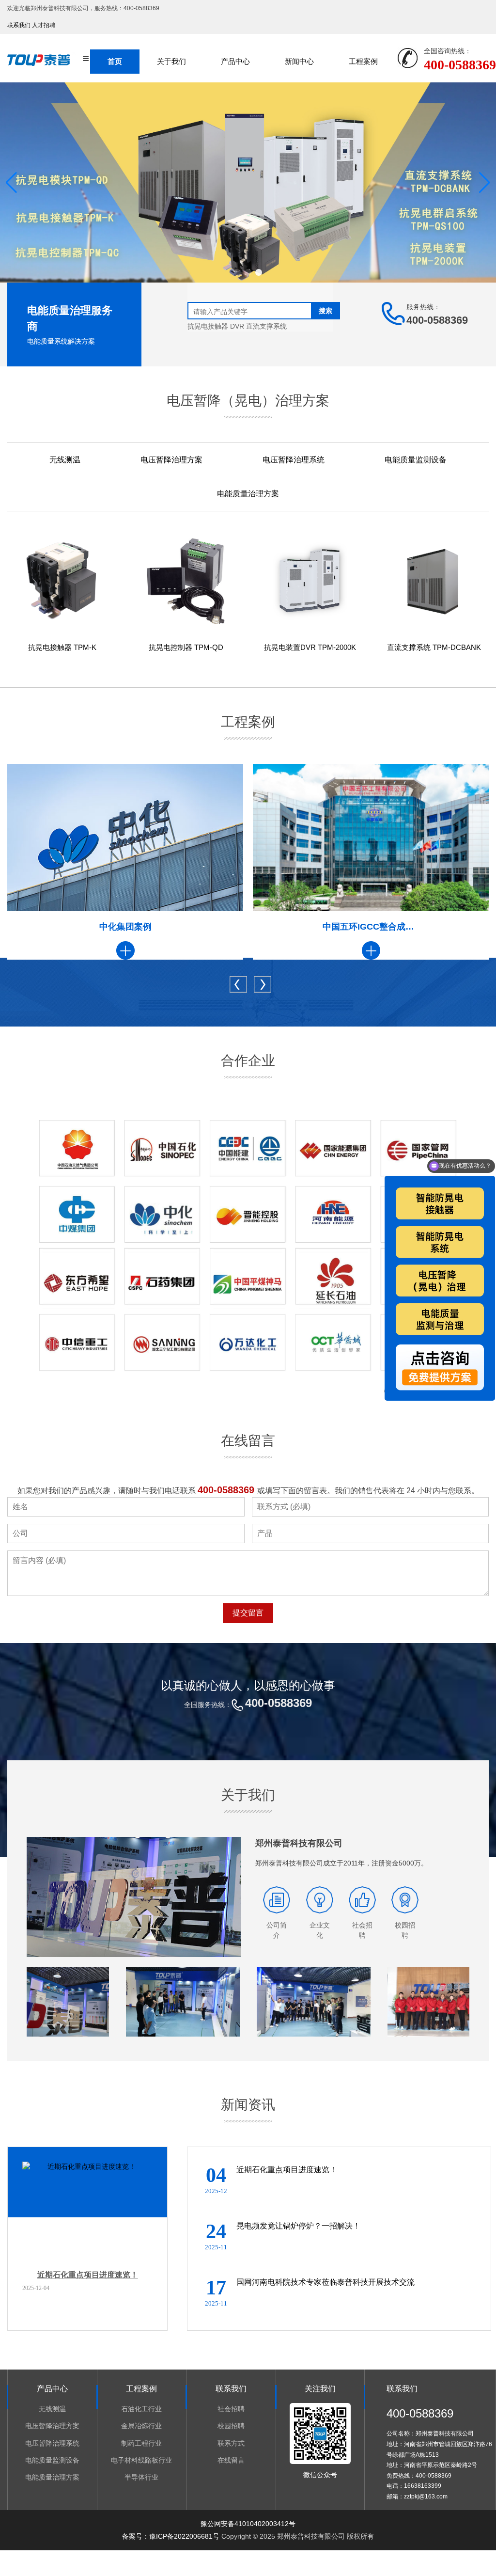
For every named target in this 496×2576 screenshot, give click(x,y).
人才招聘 (44, 25)
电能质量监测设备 (416, 460)
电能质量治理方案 (248, 494)
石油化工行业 (141, 2409)
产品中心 (235, 61)
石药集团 (371, 927)
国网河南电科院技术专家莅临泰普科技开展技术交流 (325, 2282)
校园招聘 (231, 2426)
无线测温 (65, 460)
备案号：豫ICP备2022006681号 (171, 2536)
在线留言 (231, 2460)
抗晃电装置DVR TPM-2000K (310, 647)
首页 (115, 61)
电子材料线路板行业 (141, 2460)
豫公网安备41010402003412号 (248, 2524)
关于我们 (171, 61)
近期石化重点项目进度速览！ (88, 2275)
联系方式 (231, 2443)
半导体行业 (141, 2477)
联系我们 (19, 25)
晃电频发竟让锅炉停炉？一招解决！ (298, 2226)
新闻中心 (299, 61)
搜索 (325, 311)
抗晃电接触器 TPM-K (62, 647)
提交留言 (248, 1613)
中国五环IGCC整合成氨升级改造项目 (125, 927)
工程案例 (363, 61)
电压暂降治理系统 (294, 460)
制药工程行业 (141, 2443)
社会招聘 (231, 2409)
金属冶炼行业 (141, 2426)
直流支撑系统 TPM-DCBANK (434, 647)
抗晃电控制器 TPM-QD (186, 647)
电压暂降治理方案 (171, 460)
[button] (237, 272)
